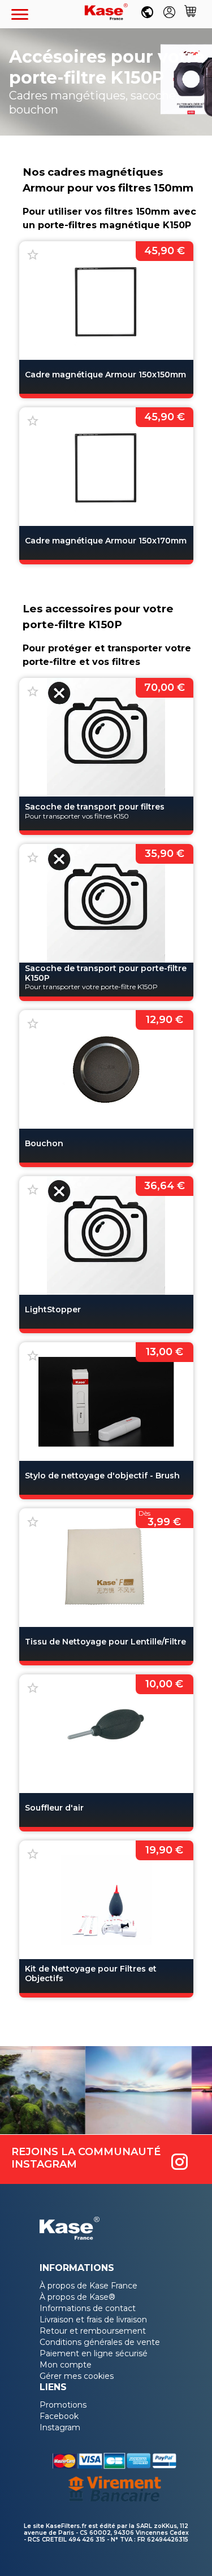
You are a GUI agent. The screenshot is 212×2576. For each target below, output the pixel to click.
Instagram (60, 2427)
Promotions (63, 2405)
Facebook (59, 2416)
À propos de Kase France (88, 2286)
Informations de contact (88, 2308)
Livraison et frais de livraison (93, 2320)
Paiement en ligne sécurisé (94, 2353)
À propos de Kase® (77, 2297)
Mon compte (66, 2365)
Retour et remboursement (93, 2331)
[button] (20, 14)
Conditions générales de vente (100, 2342)
